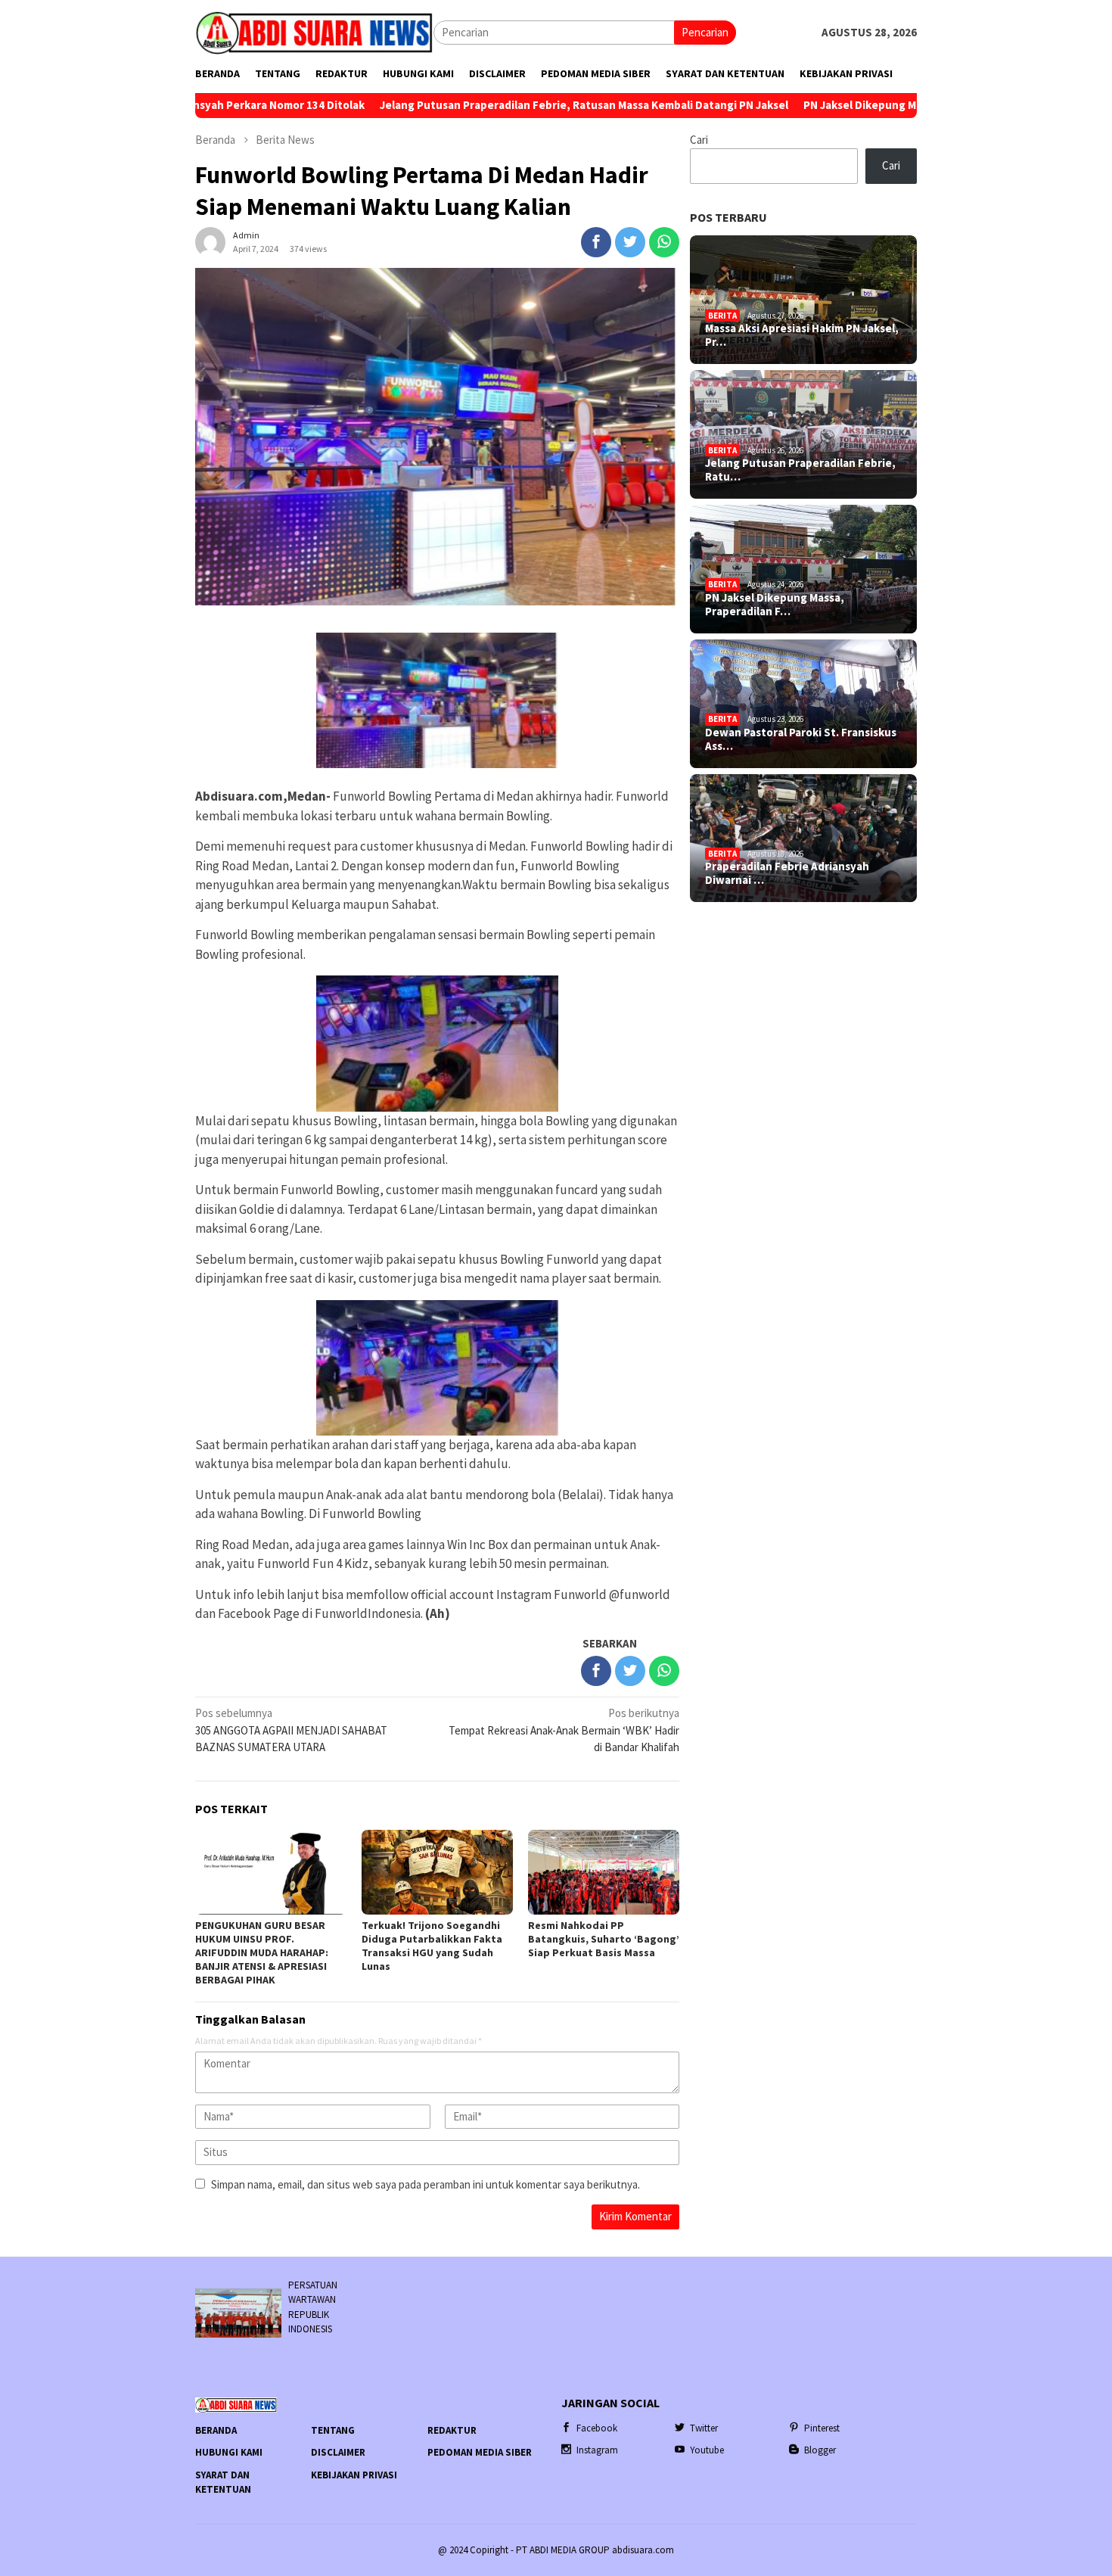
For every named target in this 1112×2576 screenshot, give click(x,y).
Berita (722, 316)
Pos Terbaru (728, 217)
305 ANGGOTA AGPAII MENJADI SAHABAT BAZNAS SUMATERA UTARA (291, 1730)
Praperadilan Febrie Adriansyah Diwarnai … (787, 873)
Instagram (597, 2450)
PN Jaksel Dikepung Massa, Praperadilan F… (775, 605)
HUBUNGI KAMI (229, 2452)
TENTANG (333, 2430)
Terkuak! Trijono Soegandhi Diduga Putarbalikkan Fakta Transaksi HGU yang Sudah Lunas (432, 1946)
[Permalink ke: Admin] (210, 240)
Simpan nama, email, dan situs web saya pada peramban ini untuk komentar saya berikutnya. (426, 2184)
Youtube (707, 2450)
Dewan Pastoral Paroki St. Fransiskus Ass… (801, 739)
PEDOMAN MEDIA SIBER (480, 2452)
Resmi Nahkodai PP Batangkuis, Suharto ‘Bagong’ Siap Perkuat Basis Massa (604, 1939)
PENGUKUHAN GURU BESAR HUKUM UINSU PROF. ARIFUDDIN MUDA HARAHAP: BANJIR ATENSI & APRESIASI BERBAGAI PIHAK (262, 1952)
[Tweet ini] (630, 242)
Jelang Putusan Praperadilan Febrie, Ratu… (800, 470)
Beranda (216, 2430)
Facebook (597, 2428)
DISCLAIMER (338, 2452)
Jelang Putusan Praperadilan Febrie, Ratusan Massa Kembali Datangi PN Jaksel (455, 105)
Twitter (704, 2428)
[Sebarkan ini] (596, 242)
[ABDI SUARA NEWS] (314, 31)
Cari (699, 140)
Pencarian (705, 32)
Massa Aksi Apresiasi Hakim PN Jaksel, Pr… (802, 335)
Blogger (820, 2450)
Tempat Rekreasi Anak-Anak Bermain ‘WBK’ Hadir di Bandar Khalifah (564, 1730)
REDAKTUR (452, 2430)
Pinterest (822, 2428)
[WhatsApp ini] (664, 242)
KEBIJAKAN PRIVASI (354, 2475)
